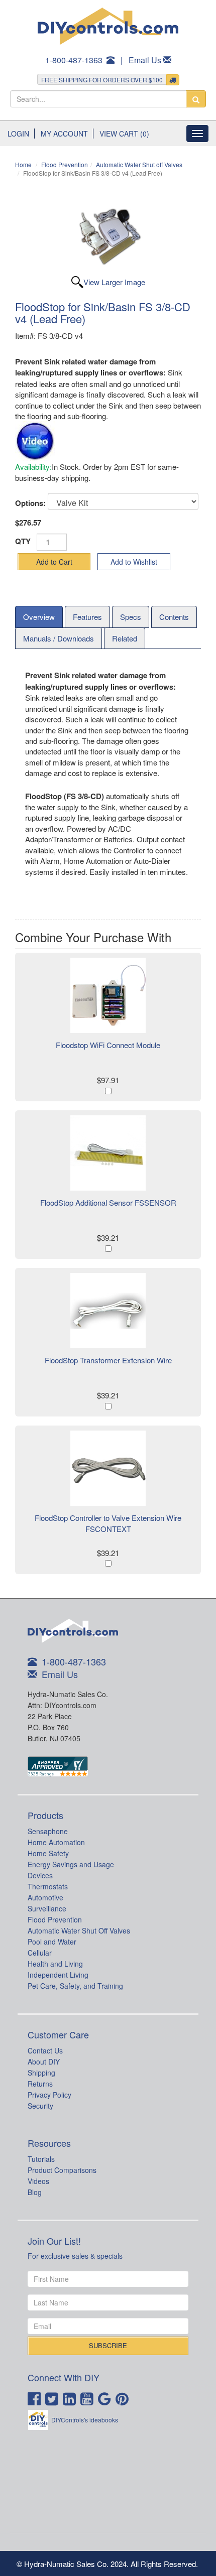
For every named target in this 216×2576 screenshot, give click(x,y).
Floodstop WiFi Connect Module (108, 1045)
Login (18, 134)
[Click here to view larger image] (108, 236)
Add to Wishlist (134, 562)
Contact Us (45, 2050)
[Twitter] (53, 2398)
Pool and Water (52, 1942)
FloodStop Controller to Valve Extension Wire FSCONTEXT (108, 1523)
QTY (23, 541)
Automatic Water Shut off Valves (139, 164)
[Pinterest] (123, 2398)
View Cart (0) (124, 134)
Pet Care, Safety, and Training (75, 1986)
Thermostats (48, 1886)
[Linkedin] (71, 2398)
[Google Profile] (106, 2398)
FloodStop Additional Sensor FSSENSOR (108, 1202)
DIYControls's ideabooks (85, 2420)
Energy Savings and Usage (71, 1864)
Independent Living (58, 1975)
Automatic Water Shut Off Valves (79, 1930)
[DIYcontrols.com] (108, 26)
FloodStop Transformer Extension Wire (108, 1360)
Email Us (145, 60)
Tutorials (41, 2159)
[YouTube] (88, 2398)
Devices (40, 1875)
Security (40, 2106)
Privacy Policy (49, 2095)
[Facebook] (35, 2398)
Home (23, 164)
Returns (40, 2084)
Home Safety (48, 1853)
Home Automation (56, 1842)
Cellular (40, 1953)
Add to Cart (54, 562)
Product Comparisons (62, 2170)
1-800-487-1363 (74, 60)
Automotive (45, 1897)
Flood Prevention (65, 164)
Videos (38, 2181)
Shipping (41, 2073)
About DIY (44, 2062)
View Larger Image (114, 282)
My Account (64, 134)
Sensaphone (48, 1831)
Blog (35, 2192)
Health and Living (55, 1964)
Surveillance (47, 1908)
